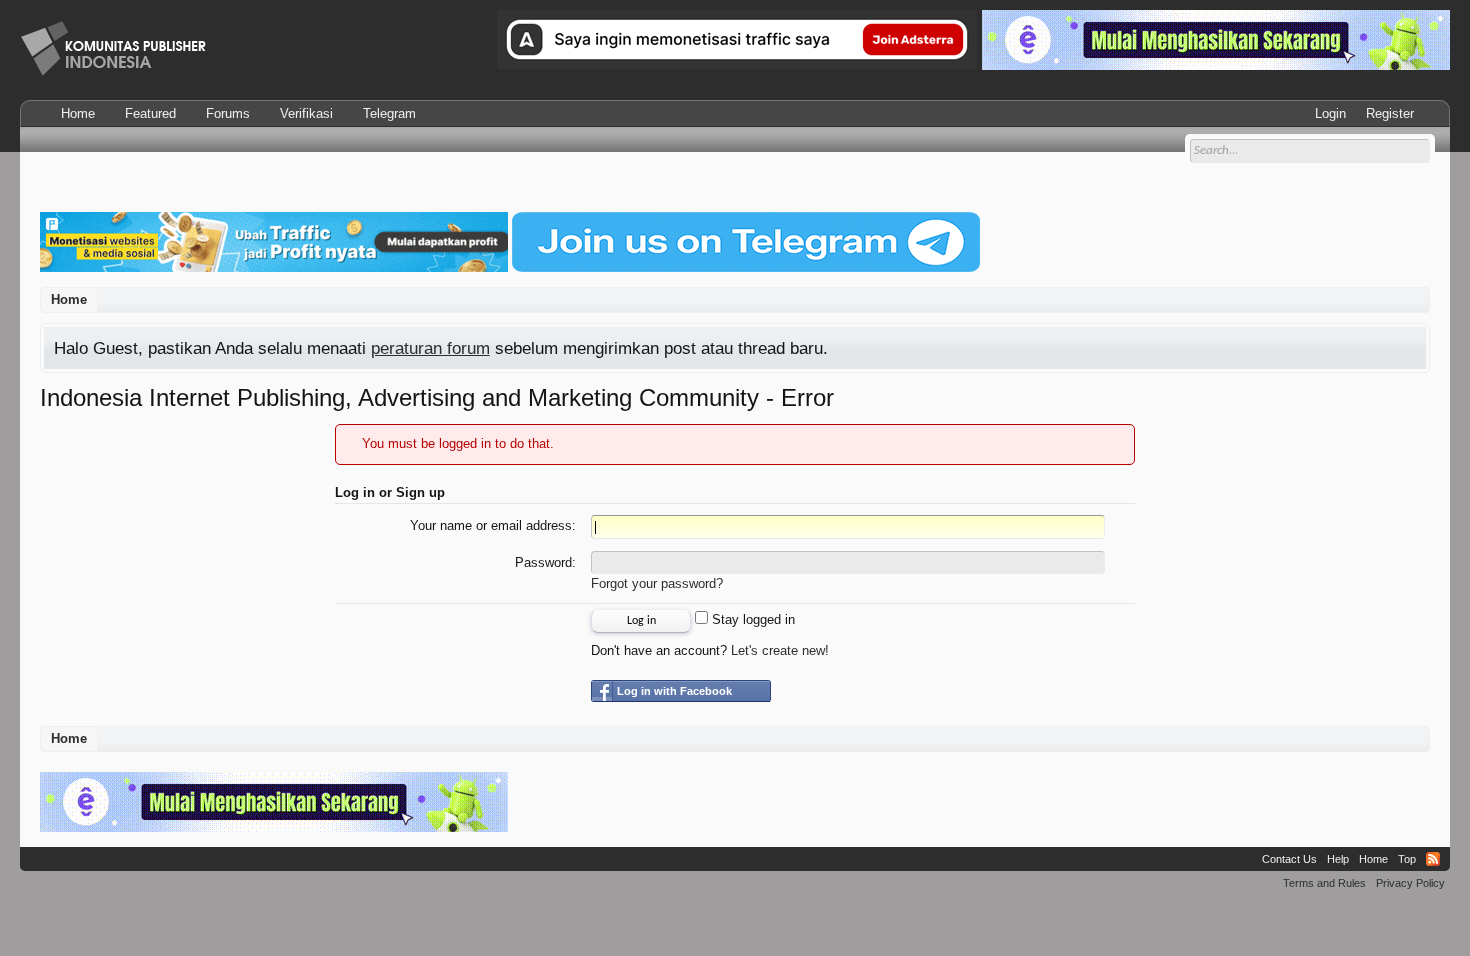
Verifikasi (306, 113)
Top (1407, 859)
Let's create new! (780, 650)
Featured (150, 113)
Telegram (389, 113)
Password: (545, 562)
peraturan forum (430, 348)
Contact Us (1289, 859)
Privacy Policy (1410, 883)
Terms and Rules (1324, 883)
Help (1338, 859)
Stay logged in (751, 619)
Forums (228, 113)
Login (1330, 113)
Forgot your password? (657, 583)
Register (1390, 113)
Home (78, 113)
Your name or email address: (493, 525)
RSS (1433, 859)
